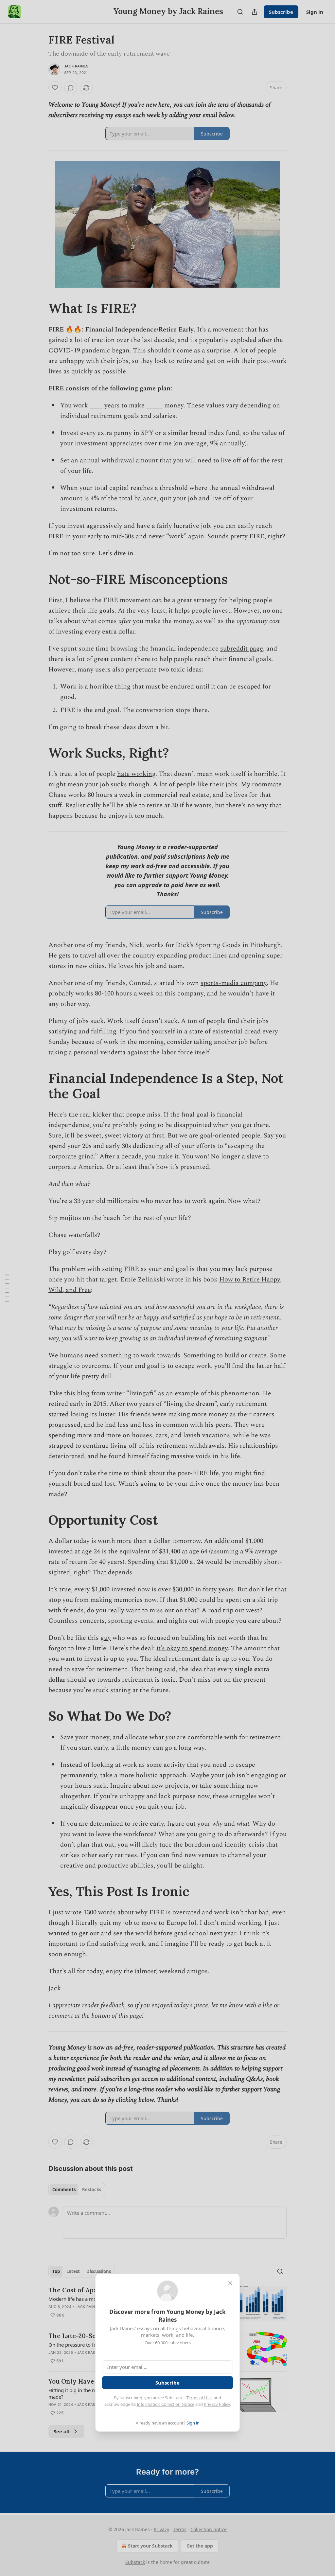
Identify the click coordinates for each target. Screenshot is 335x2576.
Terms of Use (199, 2398)
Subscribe (167, 2383)
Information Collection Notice (166, 2404)
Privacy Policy (217, 2404)
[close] (230, 2283)
